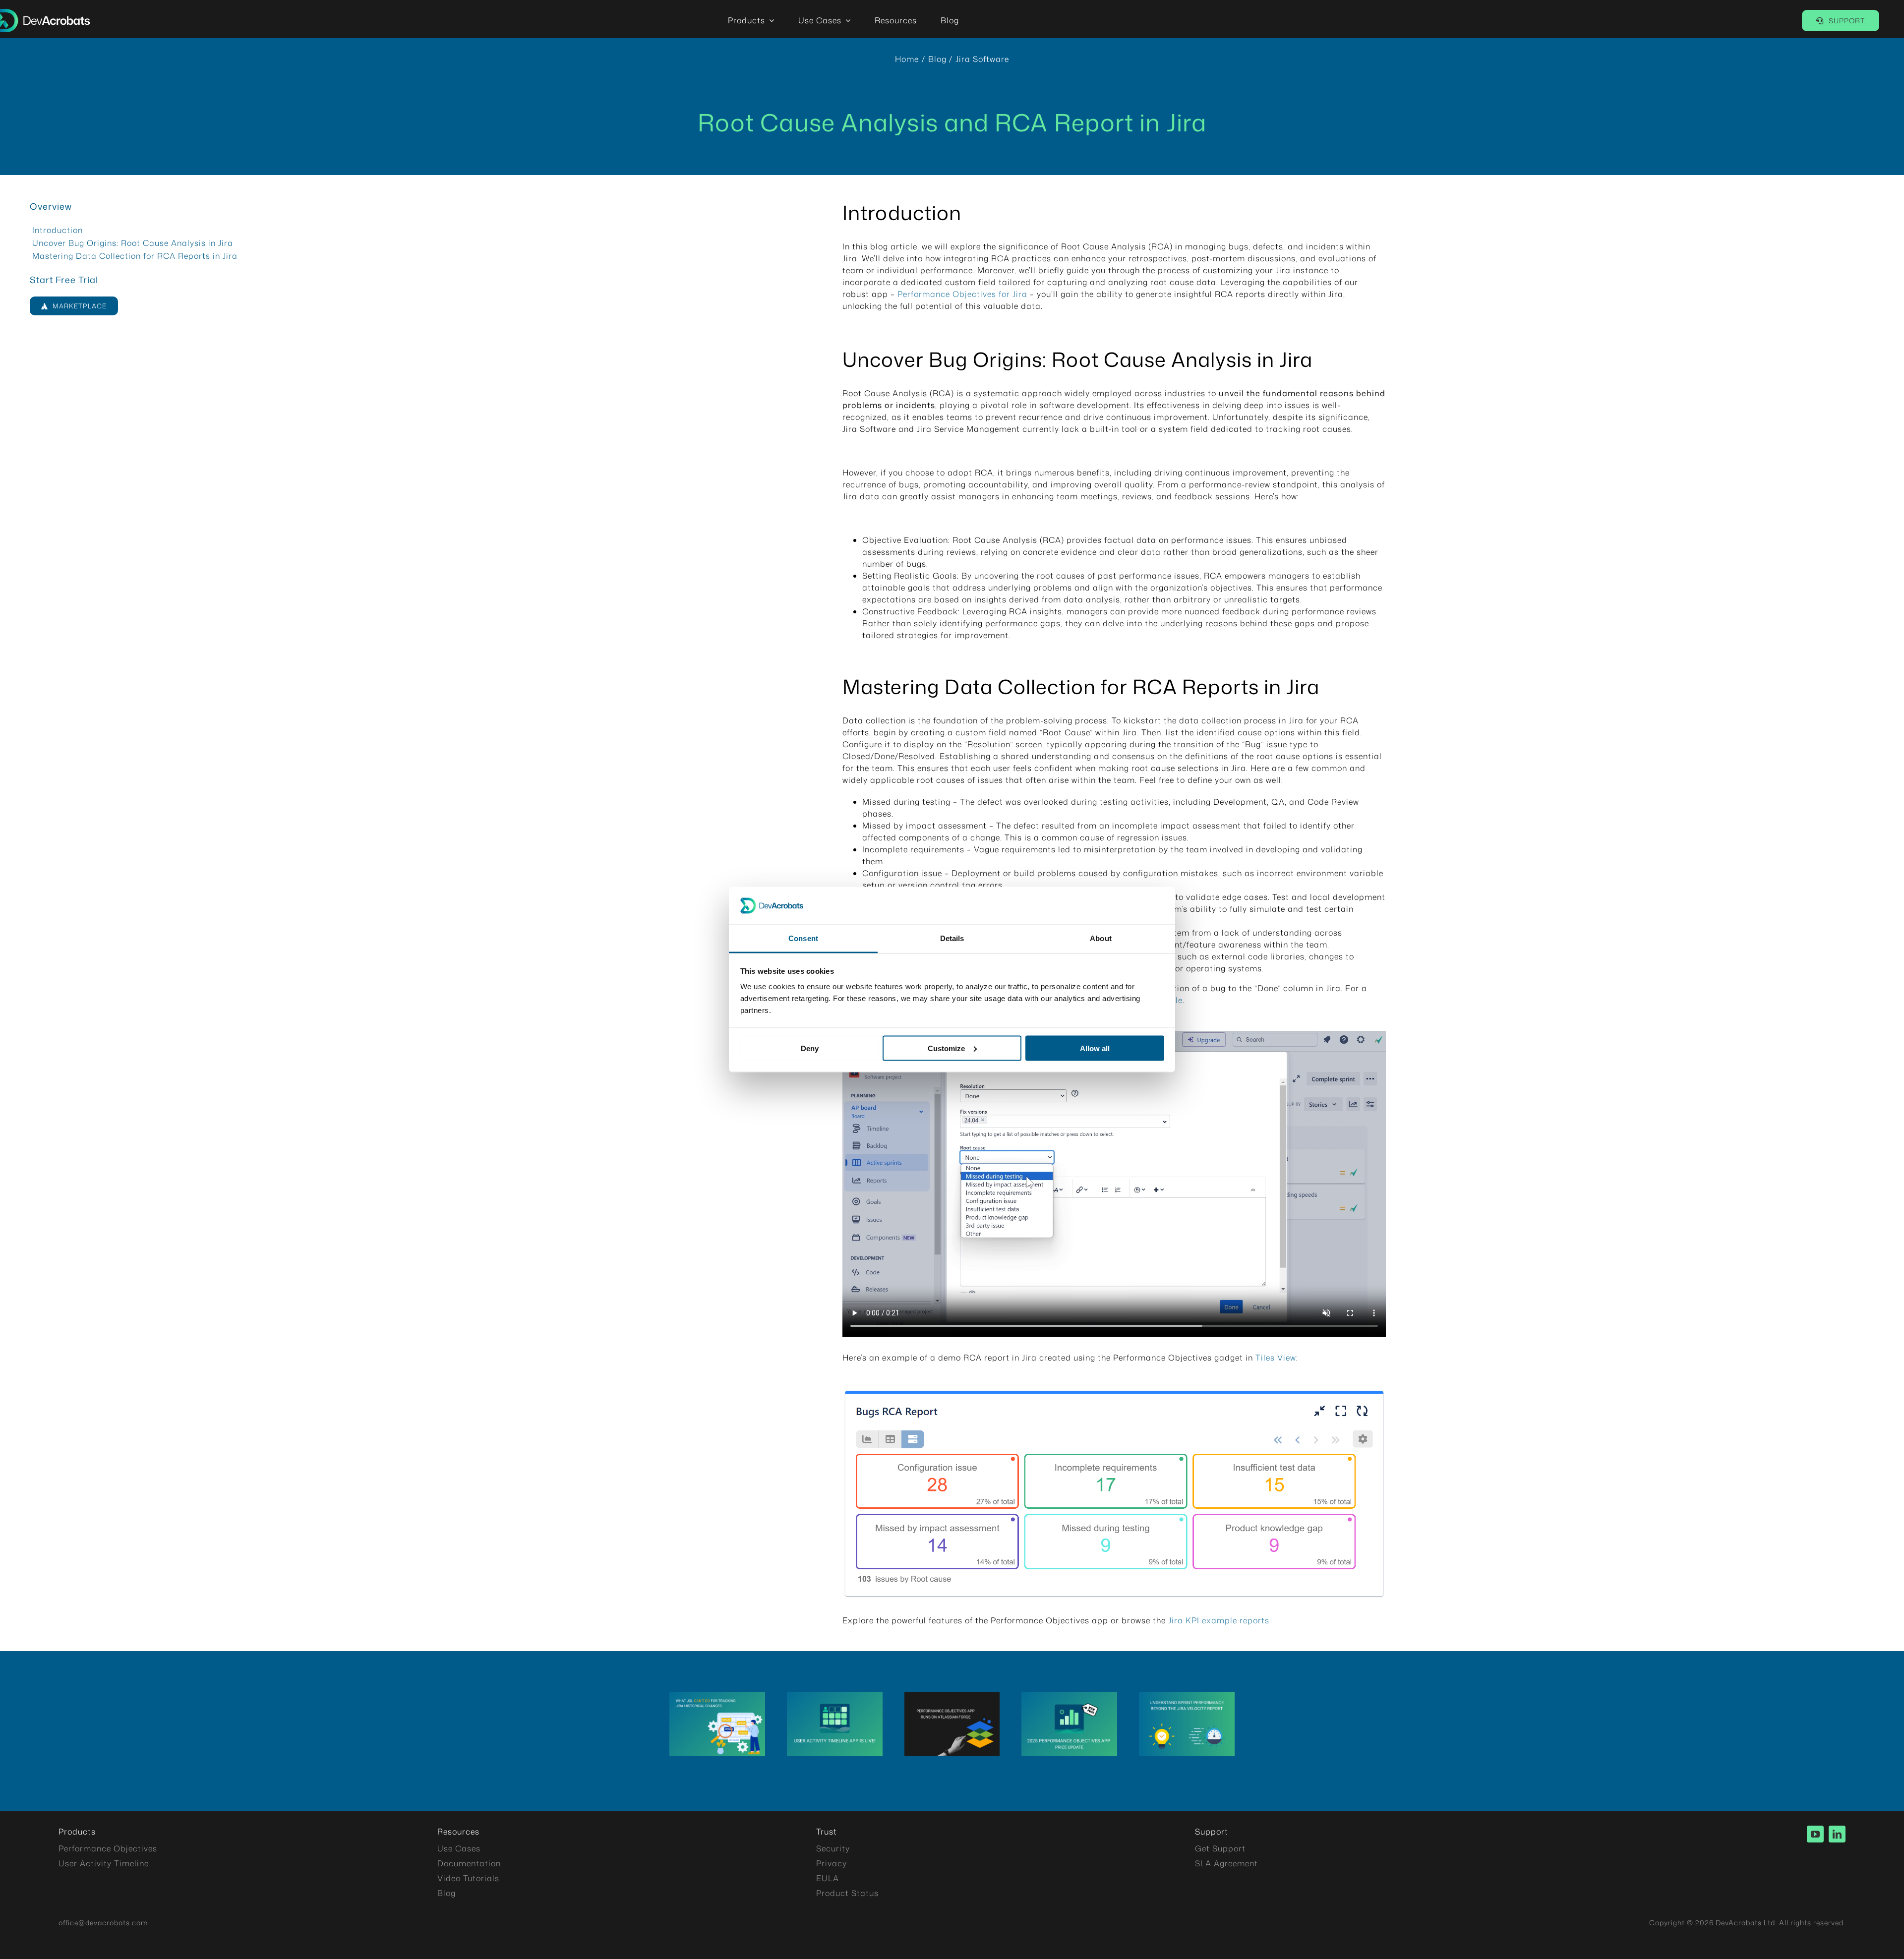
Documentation (469, 1863)
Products (77, 1832)
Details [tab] (952, 938)
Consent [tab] (803, 938)
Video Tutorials (468, 1878)
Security (833, 1848)
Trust (827, 1832)
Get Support (1220, 1848)
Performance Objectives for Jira (962, 294)
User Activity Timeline (104, 1863)
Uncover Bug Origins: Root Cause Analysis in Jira (133, 243)
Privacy (832, 1863)
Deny (810, 1048)
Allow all (1095, 1048)
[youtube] (1815, 1834)
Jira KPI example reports (1219, 1620)
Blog (446, 1893)
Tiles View (1275, 1358)
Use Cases (459, 1848)
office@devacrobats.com (103, 1923)
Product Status (847, 1893)
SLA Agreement (1226, 1863)
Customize (946, 1048)
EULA (828, 1878)
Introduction (58, 230)
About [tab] (1101, 938)
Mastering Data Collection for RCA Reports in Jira (135, 256)
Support (1212, 1832)
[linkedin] (1837, 1834)
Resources (458, 1832)
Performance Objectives (108, 1848)
